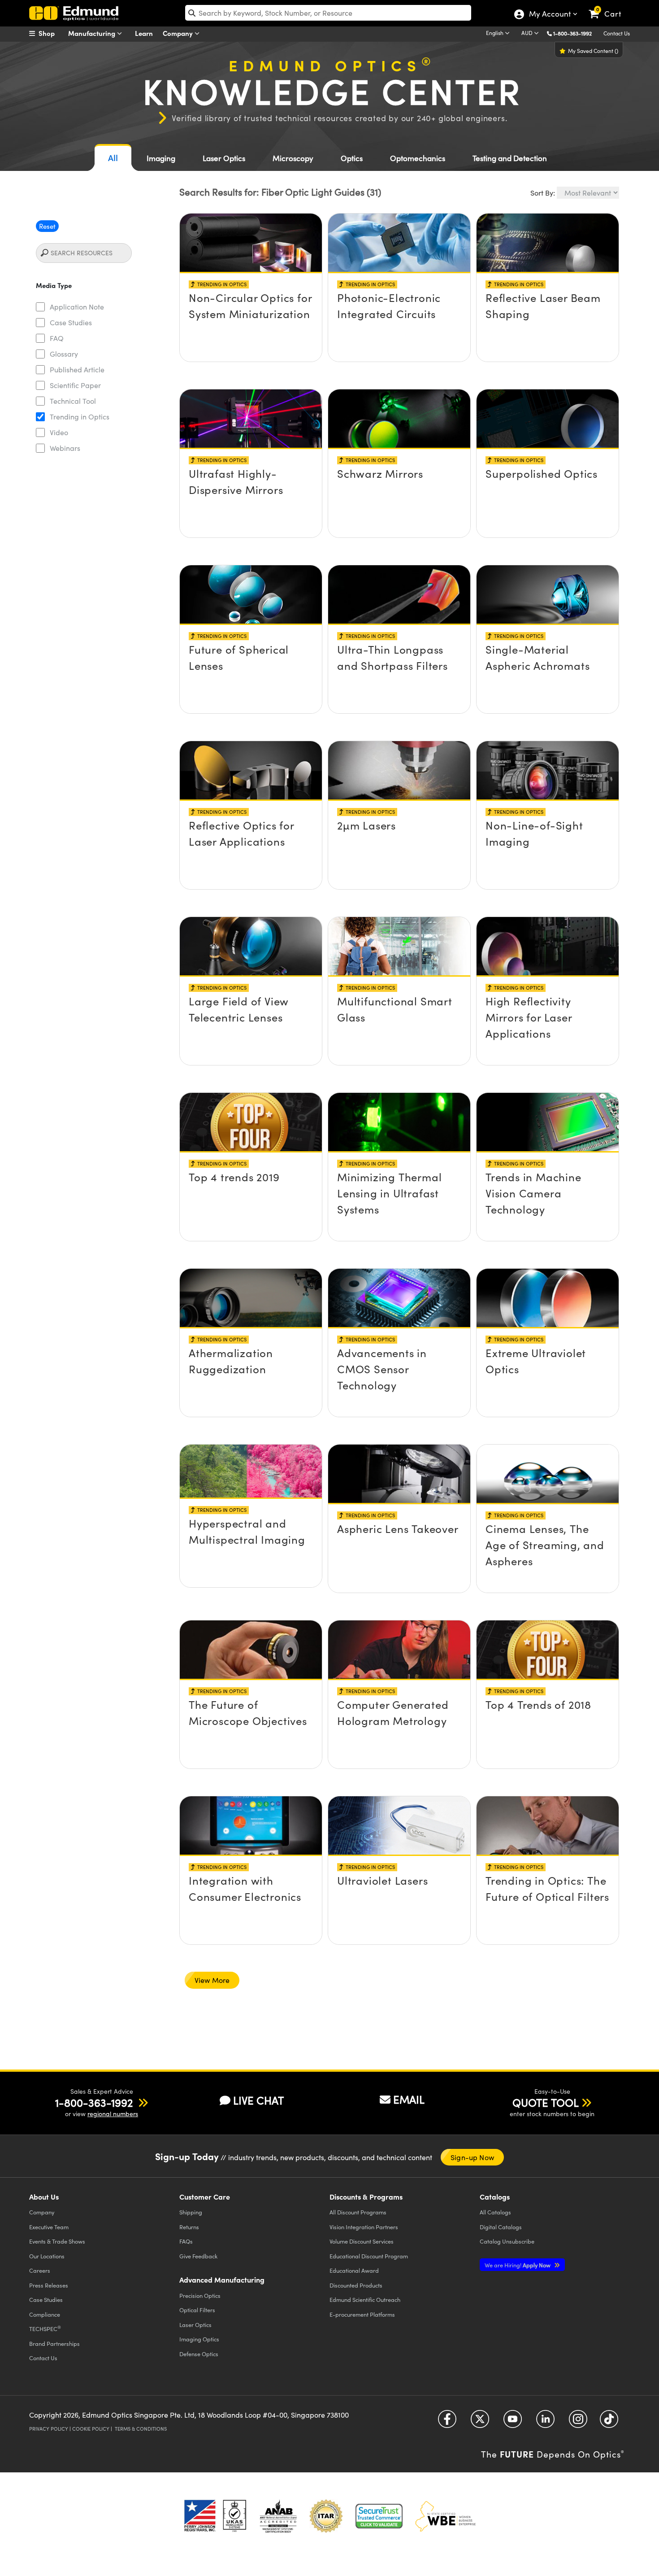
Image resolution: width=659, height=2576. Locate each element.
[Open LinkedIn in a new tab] (545, 2422)
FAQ (57, 338)
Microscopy (293, 158)
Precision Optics (200, 2295)
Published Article (77, 369)
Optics (352, 158)
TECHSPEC (45, 2328)
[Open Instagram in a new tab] (578, 2422)
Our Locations (47, 2256)
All (113, 158)
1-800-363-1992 (572, 33)
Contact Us (617, 33)
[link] (609, 7)
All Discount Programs (358, 2212)
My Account (549, 15)
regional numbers (113, 2114)
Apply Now (518, 2265)
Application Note (77, 307)
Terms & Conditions (141, 2429)
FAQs (186, 2241)
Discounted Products (356, 2285)
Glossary (64, 354)
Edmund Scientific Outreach (365, 2299)
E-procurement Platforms (362, 2314)
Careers (40, 2270)
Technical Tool (73, 401)
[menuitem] (52, 33)
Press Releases (49, 2285)
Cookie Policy (91, 2429)
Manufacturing (93, 33)
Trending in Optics (80, 417)
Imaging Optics (199, 2339)
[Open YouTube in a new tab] (513, 2422)
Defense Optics (199, 2354)
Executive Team (49, 2227)
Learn (144, 33)
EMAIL (409, 2099)
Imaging (161, 158)
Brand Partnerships (54, 2343)
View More (212, 1980)
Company (179, 33)
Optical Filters (197, 2310)
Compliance (45, 2314)
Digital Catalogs (501, 2227)
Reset (47, 226)
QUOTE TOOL (546, 2102)
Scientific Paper (75, 385)
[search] (328, 13)
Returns (189, 2227)
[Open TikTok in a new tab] (609, 2422)
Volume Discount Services (362, 2241)
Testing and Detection (510, 158)
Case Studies (71, 322)
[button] (576, 33)
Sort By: (543, 193)
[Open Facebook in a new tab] (447, 2422)
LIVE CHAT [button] (258, 2100)
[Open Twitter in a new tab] (480, 2422)
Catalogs (495, 2212)
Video (59, 432)
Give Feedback (198, 2256)
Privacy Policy (49, 2429)
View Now (251, 293)
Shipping (191, 2212)
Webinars (65, 448)
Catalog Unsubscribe (507, 2241)
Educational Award (354, 2270)
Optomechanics (418, 158)
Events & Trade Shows (57, 2241)
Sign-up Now (472, 2157)
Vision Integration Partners (364, 2227)
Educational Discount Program (369, 2256)
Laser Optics (224, 158)
